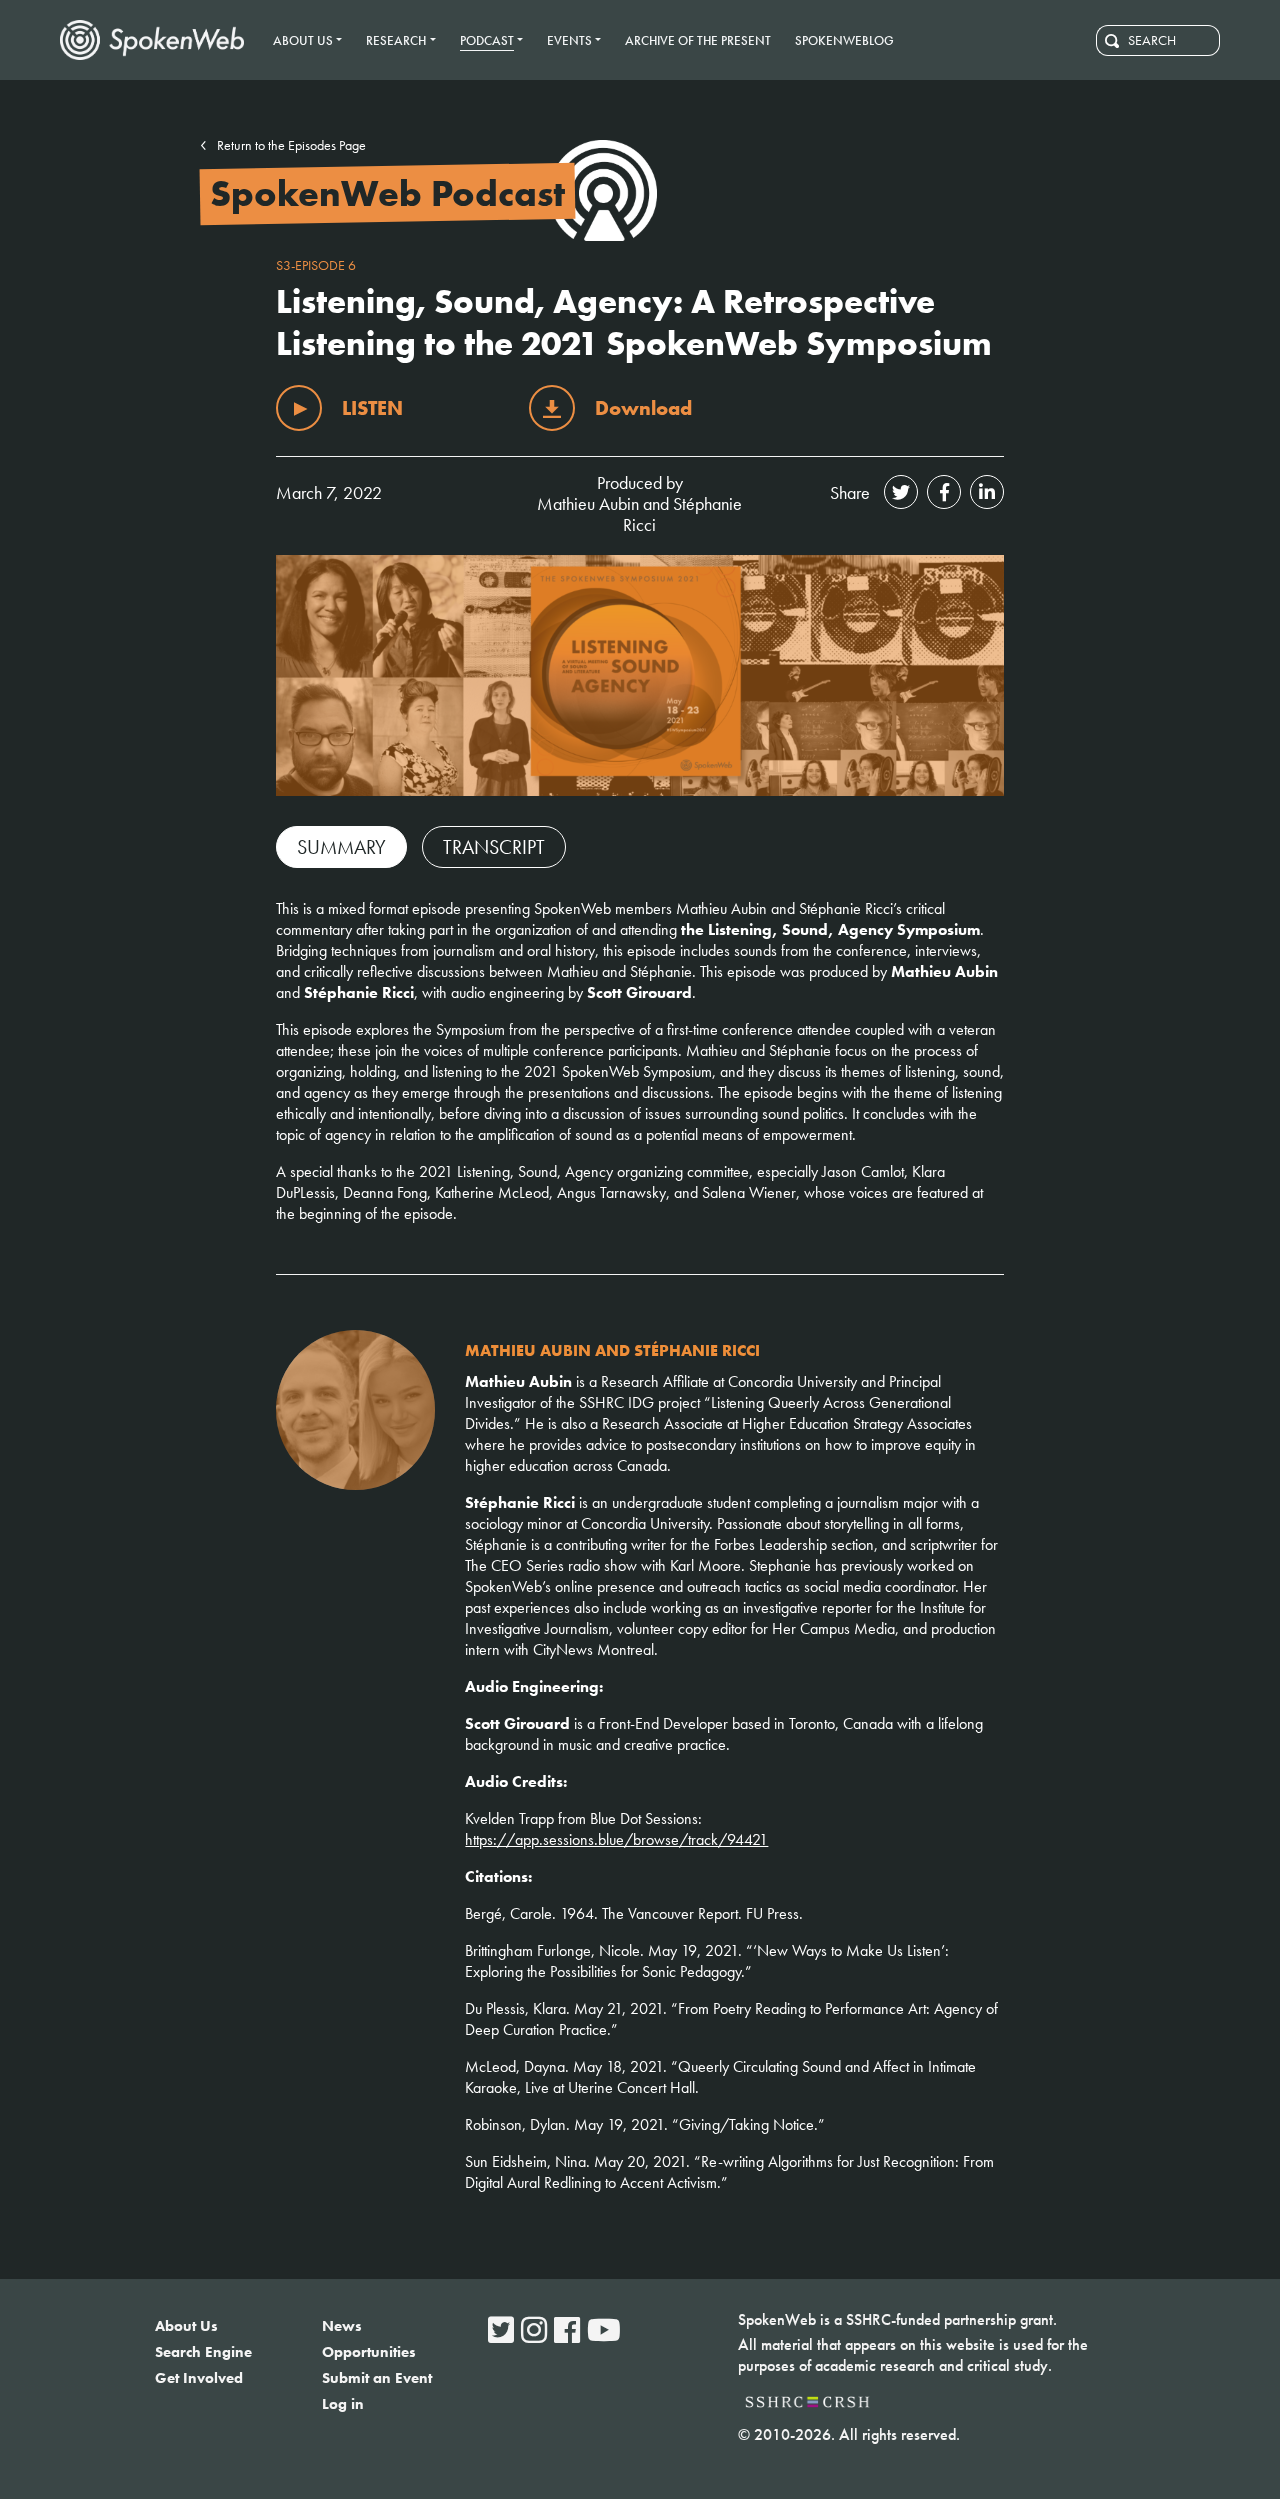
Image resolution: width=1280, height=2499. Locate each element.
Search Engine (203, 2352)
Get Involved (199, 2378)
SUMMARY (341, 847)
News (342, 2326)
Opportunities (369, 2352)
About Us (186, 2326)
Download (643, 408)
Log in (343, 2404)
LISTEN (372, 408)
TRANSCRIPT (494, 847)
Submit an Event (377, 2378)
